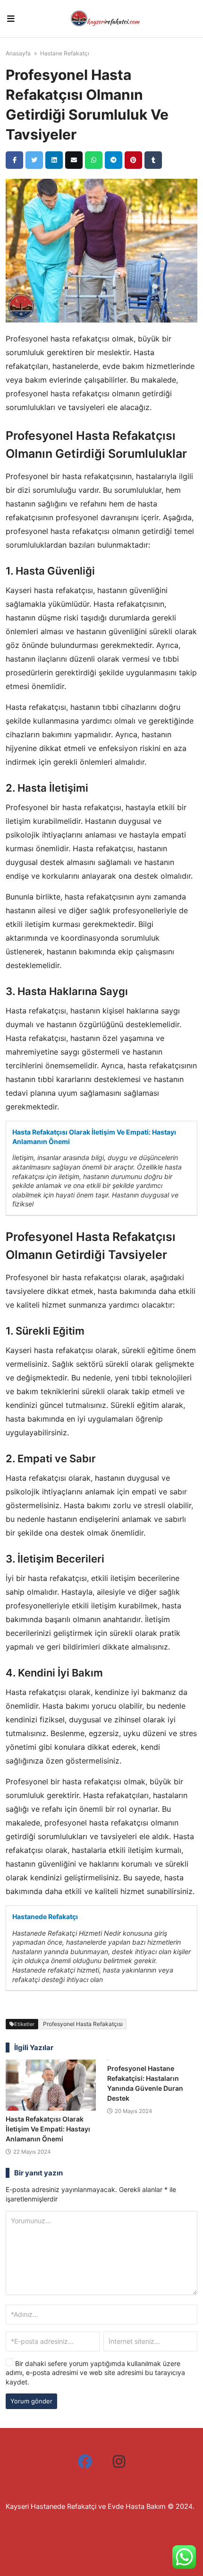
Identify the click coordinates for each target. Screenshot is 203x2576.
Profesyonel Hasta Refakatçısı (83, 2024)
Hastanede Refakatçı (45, 1917)
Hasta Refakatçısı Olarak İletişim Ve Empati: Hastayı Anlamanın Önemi (94, 1137)
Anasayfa (18, 53)
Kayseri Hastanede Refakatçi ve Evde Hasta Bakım (86, 2506)
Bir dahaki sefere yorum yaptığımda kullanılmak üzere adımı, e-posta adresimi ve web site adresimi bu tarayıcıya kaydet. (95, 2373)
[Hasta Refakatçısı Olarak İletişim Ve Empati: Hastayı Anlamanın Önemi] (51, 2085)
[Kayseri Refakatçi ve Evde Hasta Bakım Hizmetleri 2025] (105, 19)
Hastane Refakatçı (65, 53)
